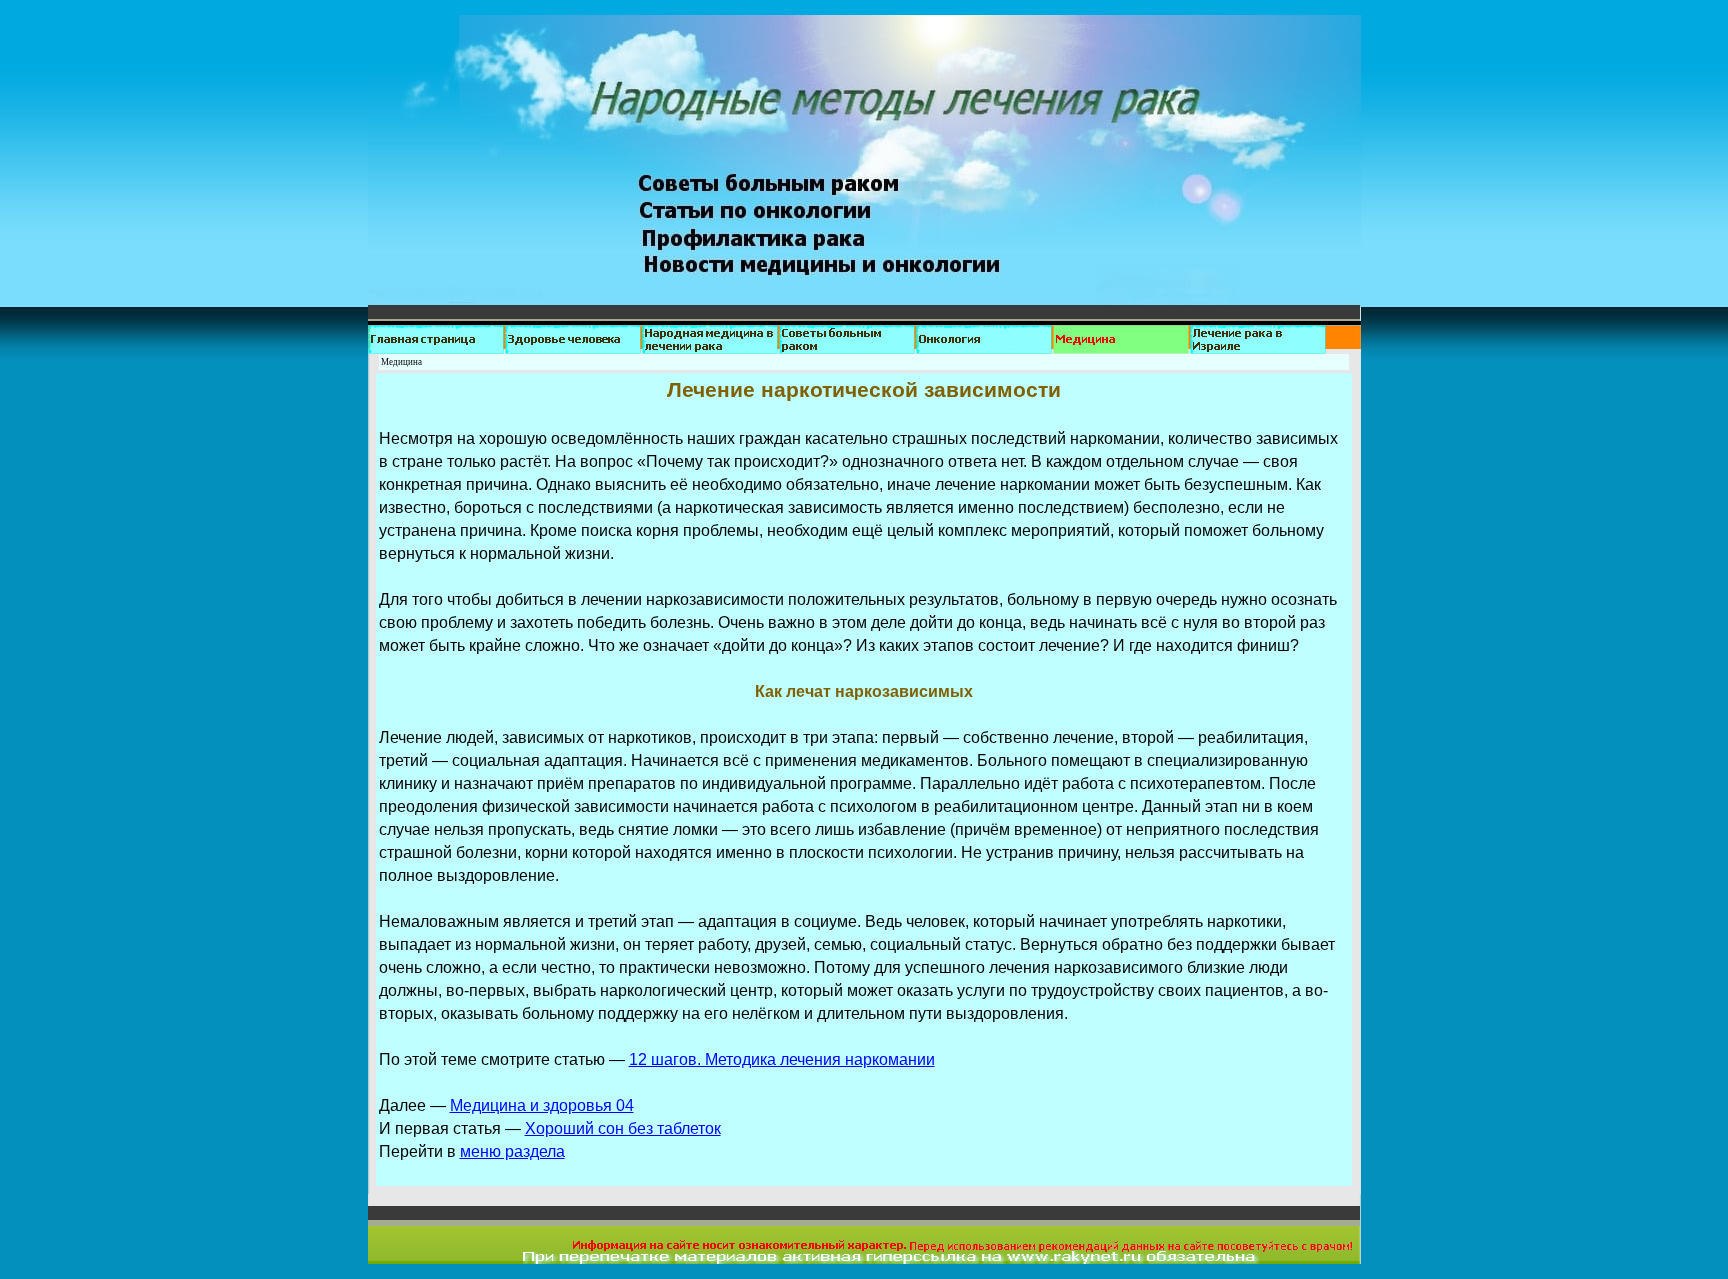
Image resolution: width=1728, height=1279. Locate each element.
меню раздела (512, 1151)
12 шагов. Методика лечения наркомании (782, 1059)
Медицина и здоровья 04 (542, 1105)
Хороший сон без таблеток (623, 1128)
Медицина (401, 362)
